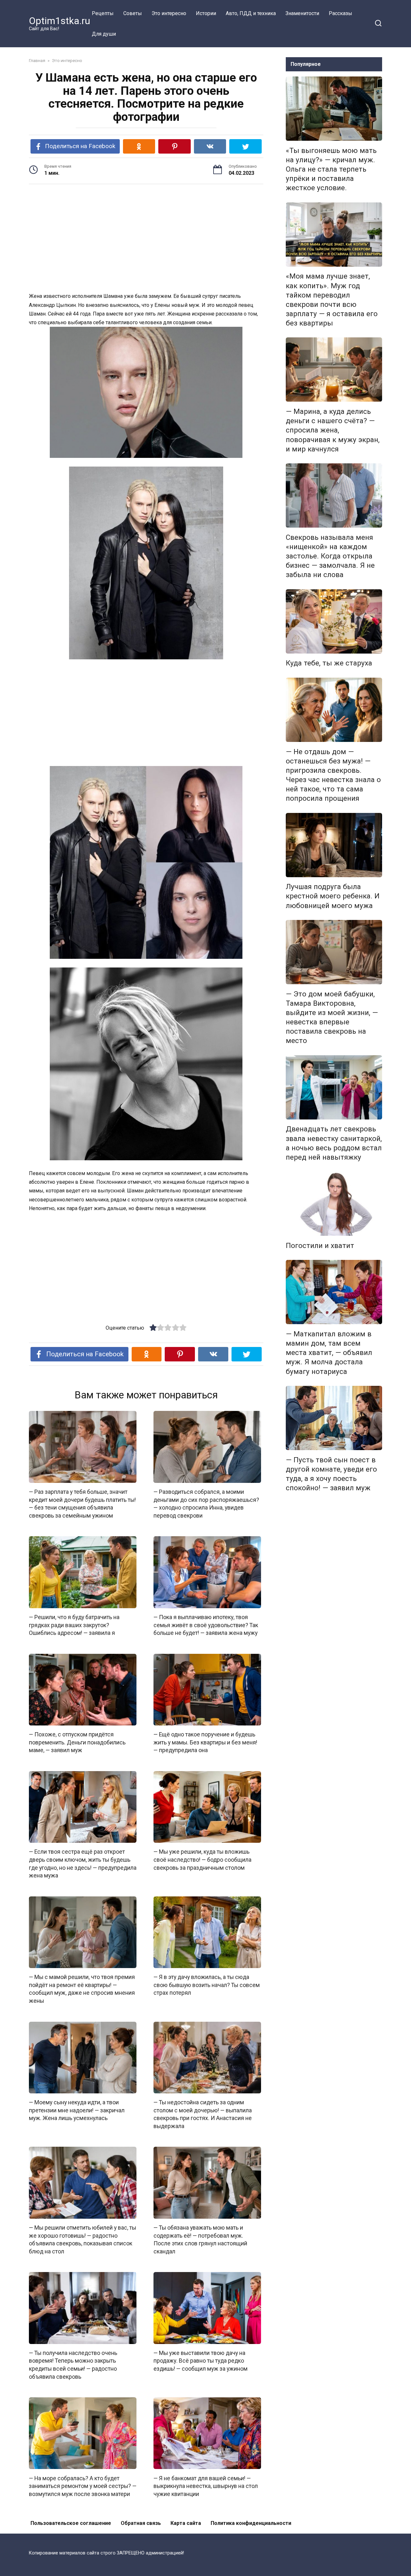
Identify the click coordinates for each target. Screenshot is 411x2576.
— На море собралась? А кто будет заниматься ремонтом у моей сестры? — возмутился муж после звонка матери (83, 2486)
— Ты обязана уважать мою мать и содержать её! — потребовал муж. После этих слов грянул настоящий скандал (200, 2240)
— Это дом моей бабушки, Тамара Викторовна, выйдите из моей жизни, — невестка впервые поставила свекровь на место (332, 1017)
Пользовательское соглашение (71, 2523)
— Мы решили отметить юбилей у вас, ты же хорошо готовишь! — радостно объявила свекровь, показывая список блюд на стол (83, 2240)
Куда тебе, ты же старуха (329, 663)
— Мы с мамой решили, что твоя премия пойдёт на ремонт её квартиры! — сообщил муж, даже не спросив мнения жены (82, 1989)
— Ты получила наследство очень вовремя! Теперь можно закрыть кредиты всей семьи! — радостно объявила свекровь (73, 2365)
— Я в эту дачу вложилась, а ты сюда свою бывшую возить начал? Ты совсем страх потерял (207, 1985)
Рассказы (341, 13)
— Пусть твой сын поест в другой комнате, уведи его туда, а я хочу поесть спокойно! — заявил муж (331, 1474)
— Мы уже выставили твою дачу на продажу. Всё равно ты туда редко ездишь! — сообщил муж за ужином (201, 2361)
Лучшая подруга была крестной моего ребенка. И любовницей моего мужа (333, 896)
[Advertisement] (146, 239)
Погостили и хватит (320, 1245)
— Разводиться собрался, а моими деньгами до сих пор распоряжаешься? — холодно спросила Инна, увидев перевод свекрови (206, 1504)
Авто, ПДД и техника (251, 13)
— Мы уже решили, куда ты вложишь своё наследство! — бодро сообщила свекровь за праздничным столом (202, 1860)
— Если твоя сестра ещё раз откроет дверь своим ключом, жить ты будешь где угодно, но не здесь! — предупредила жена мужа (83, 1864)
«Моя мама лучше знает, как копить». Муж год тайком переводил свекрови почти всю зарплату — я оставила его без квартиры (332, 300)
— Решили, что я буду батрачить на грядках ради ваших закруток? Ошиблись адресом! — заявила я (74, 1625)
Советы (133, 13)
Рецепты (103, 13)
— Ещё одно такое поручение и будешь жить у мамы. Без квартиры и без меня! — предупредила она (205, 1742)
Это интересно (169, 13)
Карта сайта (186, 2523)
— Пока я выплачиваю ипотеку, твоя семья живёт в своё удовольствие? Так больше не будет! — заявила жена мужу (206, 1625)
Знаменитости (302, 13)
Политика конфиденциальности (251, 2523)
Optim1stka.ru (60, 21)
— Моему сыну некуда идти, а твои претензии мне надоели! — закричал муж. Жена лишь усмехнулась (77, 2110)
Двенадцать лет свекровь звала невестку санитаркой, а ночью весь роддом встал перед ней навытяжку (334, 1143)
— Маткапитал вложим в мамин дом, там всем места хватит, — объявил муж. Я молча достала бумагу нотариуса (329, 1353)
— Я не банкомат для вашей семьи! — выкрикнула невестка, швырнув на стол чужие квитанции (206, 2486)
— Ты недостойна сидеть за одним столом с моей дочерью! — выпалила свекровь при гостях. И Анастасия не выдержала (203, 2114)
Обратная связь (141, 2523)
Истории (206, 13)
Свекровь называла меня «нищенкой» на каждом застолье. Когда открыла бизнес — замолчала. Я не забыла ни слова (330, 556)
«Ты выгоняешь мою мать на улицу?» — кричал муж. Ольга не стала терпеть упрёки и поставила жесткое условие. (331, 169)
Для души (104, 34)
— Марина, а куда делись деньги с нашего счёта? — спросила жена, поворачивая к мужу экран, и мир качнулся (333, 430)
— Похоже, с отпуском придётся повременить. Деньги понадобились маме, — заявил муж (77, 1742)
